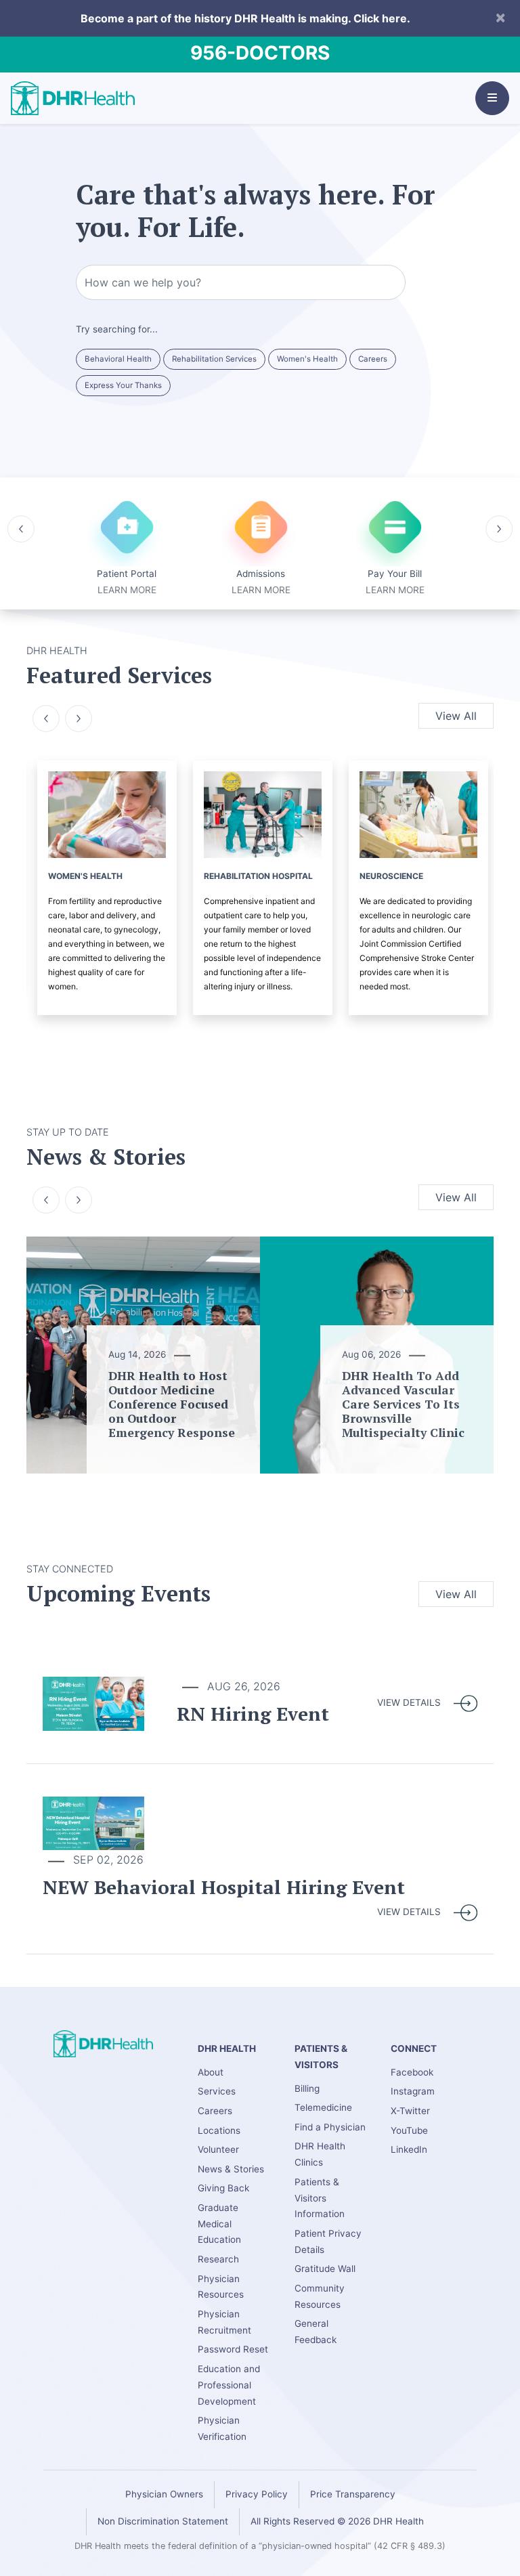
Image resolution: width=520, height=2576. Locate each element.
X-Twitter (410, 2111)
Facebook (412, 2072)
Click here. (382, 18)
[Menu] (492, 98)
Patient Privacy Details (328, 2241)
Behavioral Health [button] (118, 359)
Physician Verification (222, 2428)
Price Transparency (353, 2494)
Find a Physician (330, 2127)
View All (456, 716)
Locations (219, 2130)
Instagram (413, 2091)
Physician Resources (221, 2287)
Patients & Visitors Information (320, 2198)
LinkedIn (409, 2149)
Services (217, 2091)
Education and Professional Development (229, 2385)
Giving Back (223, 2188)
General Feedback (316, 2332)
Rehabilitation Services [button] (214, 359)
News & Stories (231, 2169)
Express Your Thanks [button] (123, 385)
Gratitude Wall (325, 2269)
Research (218, 2259)
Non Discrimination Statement (163, 2521)
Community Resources (320, 2296)
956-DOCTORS (260, 53)
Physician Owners (164, 2494)
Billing (307, 2088)
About (211, 2072)
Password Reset (233, 2349)
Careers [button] (373, 359)
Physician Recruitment (224, 2322)
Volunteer (218, 2149)
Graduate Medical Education (219, 2224)
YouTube (409, 2130)
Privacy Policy (257, 2494)
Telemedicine (323, 2107)
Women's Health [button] (307, 359)
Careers (215, 2111)
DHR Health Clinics (320, 2154)
